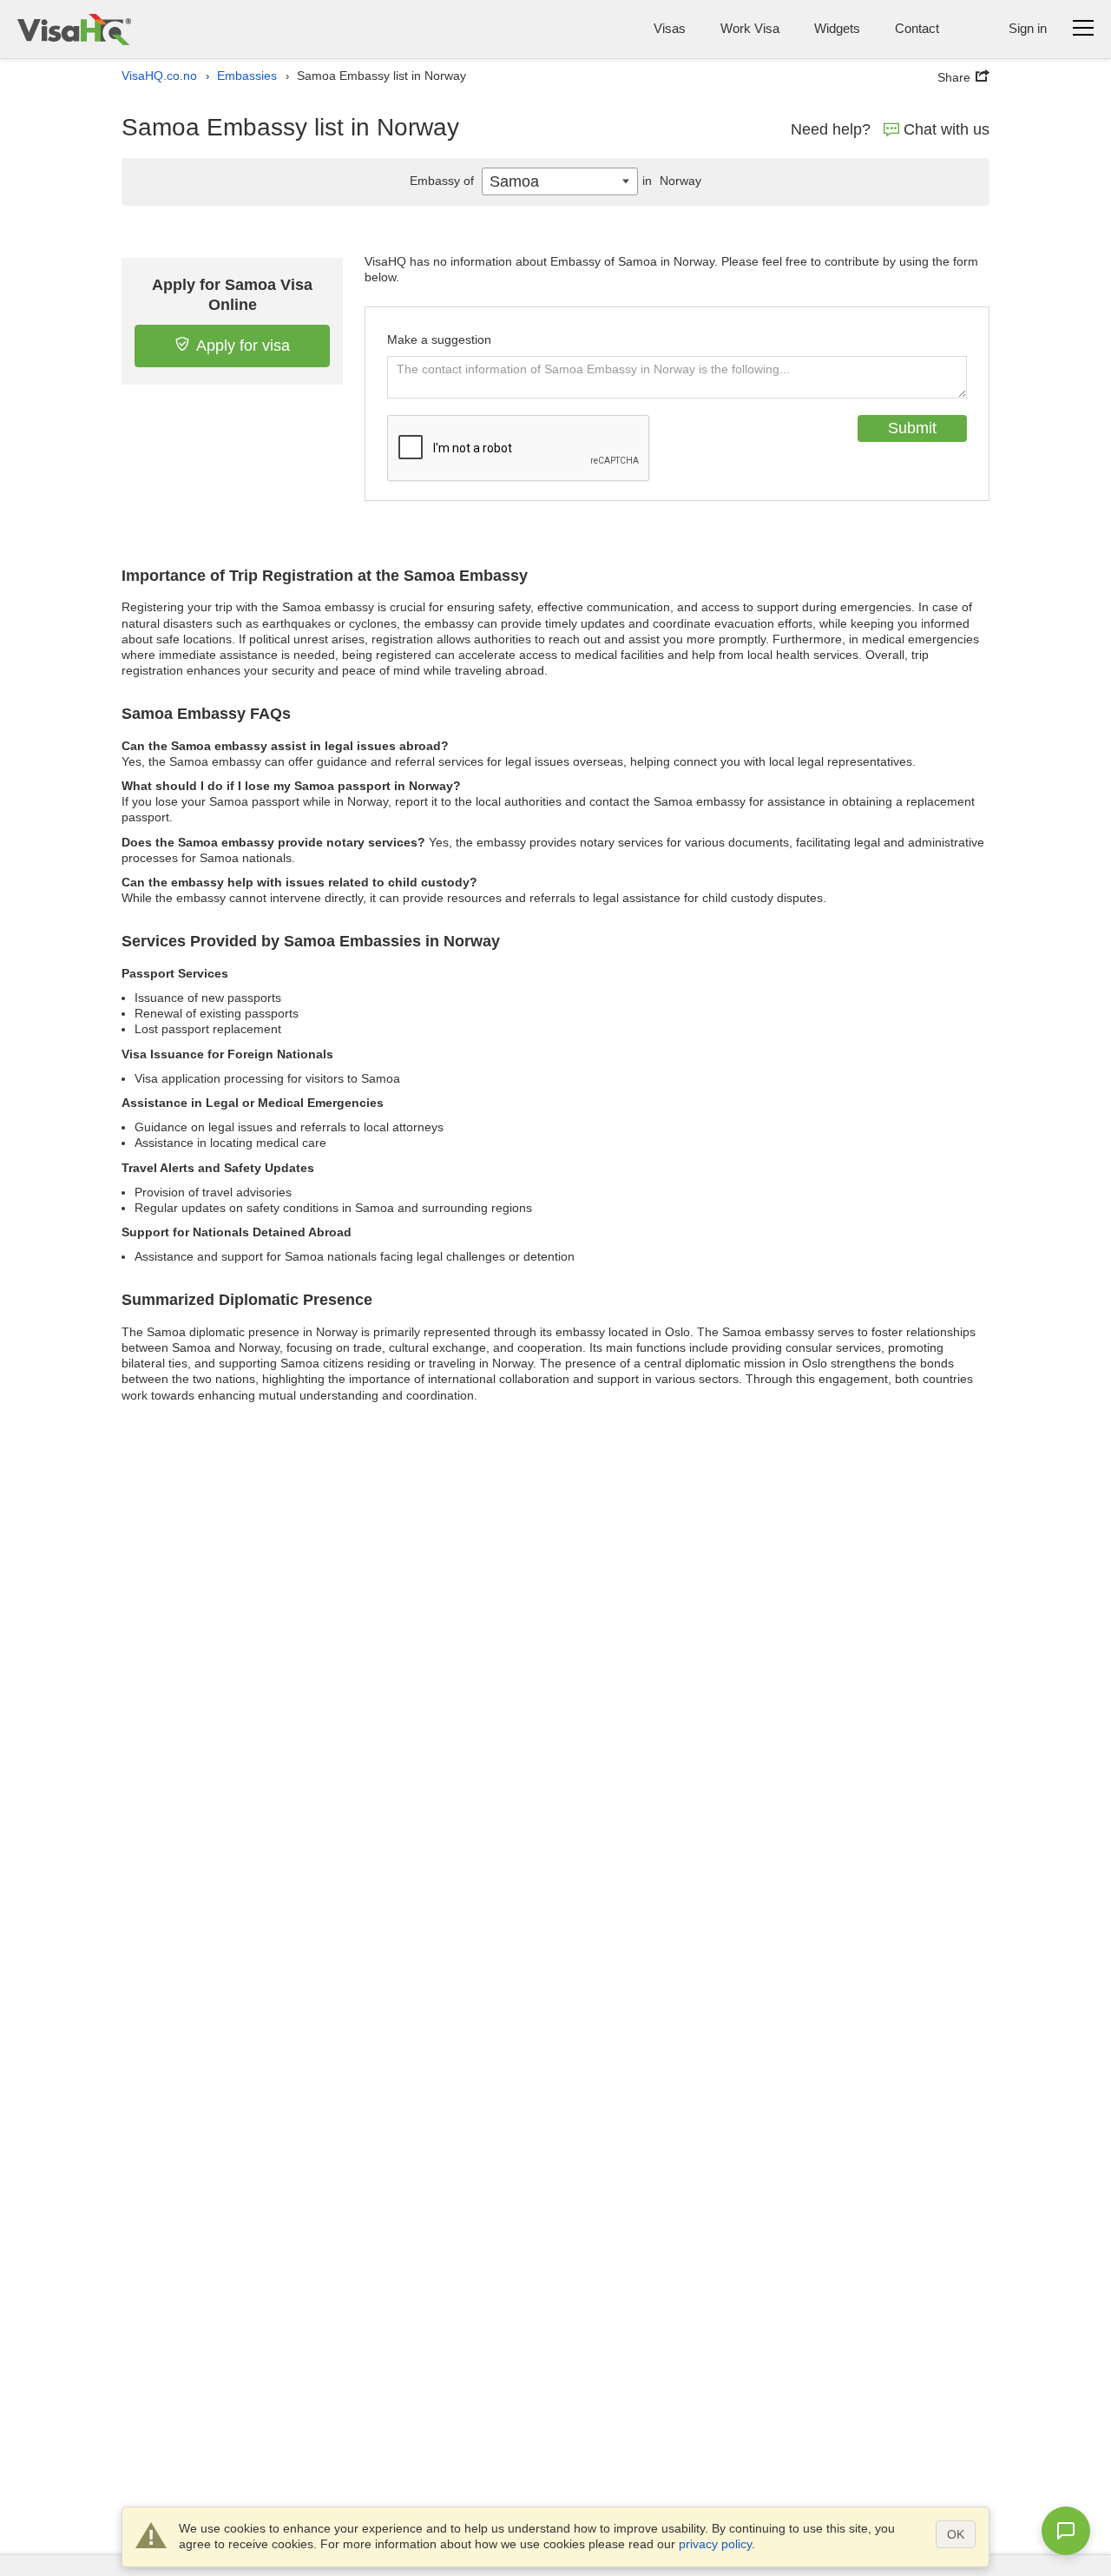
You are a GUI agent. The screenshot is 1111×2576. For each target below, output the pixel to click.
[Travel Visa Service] (74, 29)
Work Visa (750, 28)
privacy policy (715, 2544)
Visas (670, 28)
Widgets (837, 28)
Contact (917, 28)
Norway (672, 181)
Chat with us (947, 129)
